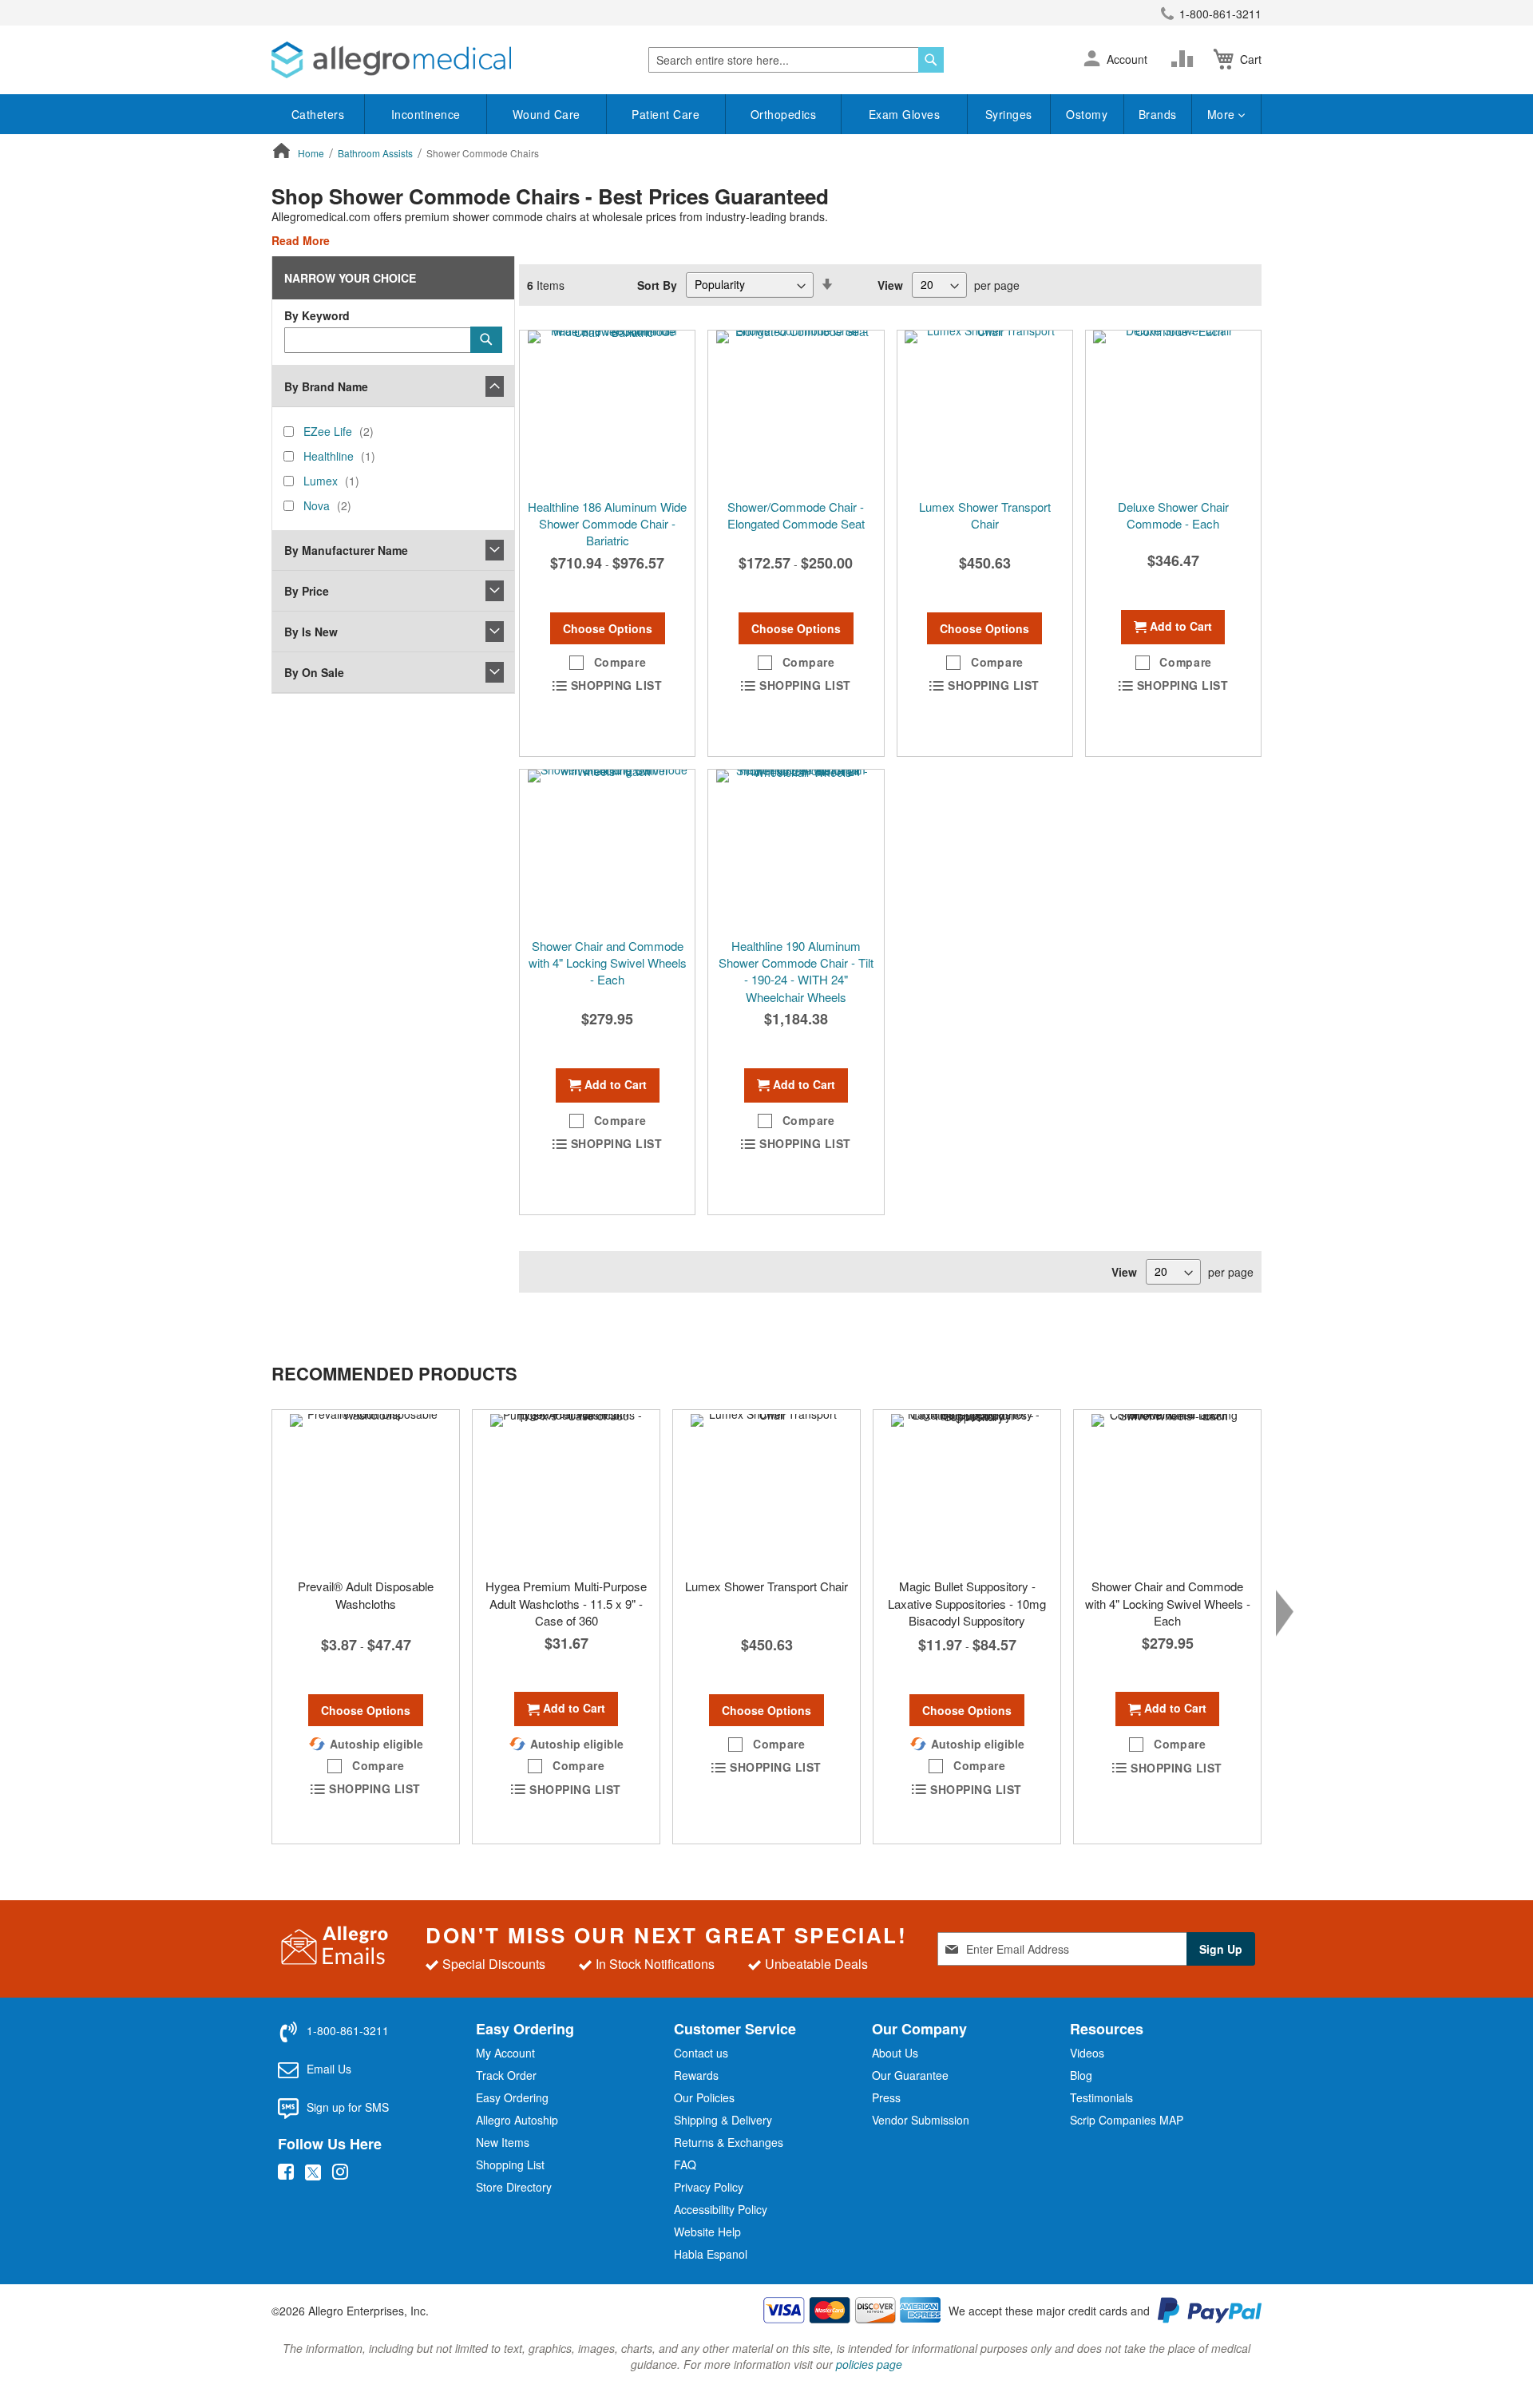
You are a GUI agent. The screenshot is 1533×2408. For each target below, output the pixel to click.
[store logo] (391, 60)
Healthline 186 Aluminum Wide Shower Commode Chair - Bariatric (607, 524)
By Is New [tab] (311, 632)
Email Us (329, 2069)
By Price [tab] (307, 591)
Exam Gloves (905, 114)
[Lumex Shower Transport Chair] (985, 410)
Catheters (318, 114)
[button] (1092, 60)
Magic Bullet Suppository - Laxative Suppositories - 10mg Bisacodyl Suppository (967, 1603)
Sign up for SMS (348, 2107)
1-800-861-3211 (1220, 14)
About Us (895, 2053)
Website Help (707, 2232)
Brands (1158, 114)
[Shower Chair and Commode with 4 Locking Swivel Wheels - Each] (1167, 1490)
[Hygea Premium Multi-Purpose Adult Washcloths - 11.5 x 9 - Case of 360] (566, 1490)
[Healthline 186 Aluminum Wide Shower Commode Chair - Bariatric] (607, 410)
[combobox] (796, 60)
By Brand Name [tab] (326, 386)
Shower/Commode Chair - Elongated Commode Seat (796, 515)
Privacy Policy (709, 2187)
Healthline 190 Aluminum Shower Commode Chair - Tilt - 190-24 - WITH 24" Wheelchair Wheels (796, 971)
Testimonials (1101, 2097)
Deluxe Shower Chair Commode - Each (1173, 515)
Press (886, 2097)
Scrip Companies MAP (1127, 2120)
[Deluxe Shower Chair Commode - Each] (1173, 410)
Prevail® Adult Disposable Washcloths (366, 1594)
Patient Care (665, 114)
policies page (869, 2364)
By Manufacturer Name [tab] (346, 550)
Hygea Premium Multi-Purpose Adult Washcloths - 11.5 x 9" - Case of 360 (566, 1603)
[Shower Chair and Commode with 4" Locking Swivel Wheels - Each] (607, 850)
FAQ (685, 2164)
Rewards (696, 2075)
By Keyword (317, 315)
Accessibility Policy (721, 2209)
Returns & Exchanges (729, 2142)
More (1223, 114)
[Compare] (1186, 59)
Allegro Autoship (517, 2120)
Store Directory (514, 2187)
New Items (503, 2142)
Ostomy (1087, 114)
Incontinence (426, 114)
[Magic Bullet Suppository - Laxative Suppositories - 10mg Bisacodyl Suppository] (967, 1490)
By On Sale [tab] (314, 672)
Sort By (657, 284)
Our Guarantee (910, 2075)
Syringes (1009, 114)
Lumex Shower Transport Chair (985, 515)
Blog (1081, 2075)
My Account (505, 2053)
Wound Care (547, 114)
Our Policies (704, 2097)
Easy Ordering (512, 2097)
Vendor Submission (921, 2120)
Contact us (701, 2053)
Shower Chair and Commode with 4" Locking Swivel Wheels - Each (608, 963)
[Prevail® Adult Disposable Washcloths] (366, 1490)
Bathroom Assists (376, 153)
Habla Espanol (711, 2254)
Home (312, 153)
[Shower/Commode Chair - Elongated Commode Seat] (796, 410)
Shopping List (510, 2164)
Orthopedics (784, 114)
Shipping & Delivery (723, 2120)
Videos (1087, 2053)
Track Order (506, 2075)
